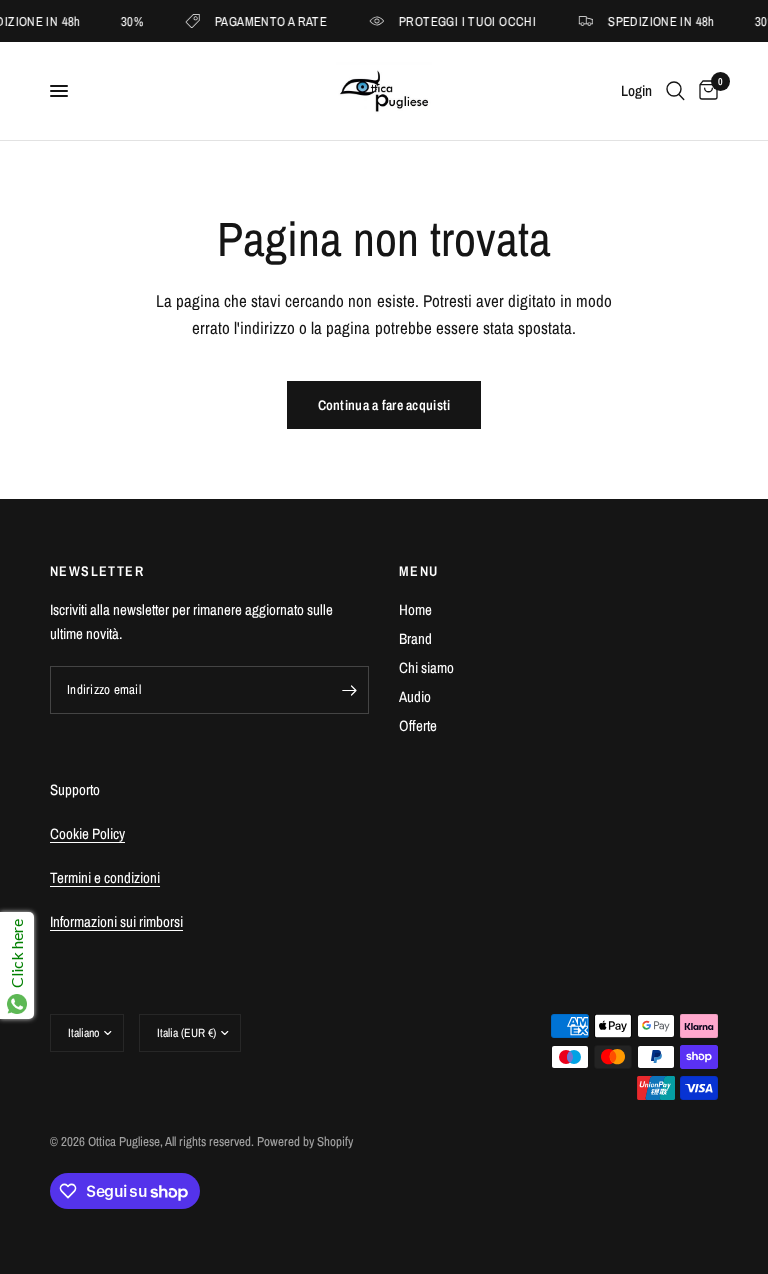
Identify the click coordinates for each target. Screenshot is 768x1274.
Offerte (418, 725)
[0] (705, 91)
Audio (415, 696)
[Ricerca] (675, 91)
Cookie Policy (87, 833)
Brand (415, 638)
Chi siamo (426, 667)
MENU (419, 571)
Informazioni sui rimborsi (116, 921)
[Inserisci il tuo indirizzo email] (349, 690)
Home (415, 609)
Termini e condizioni (105, 877)
